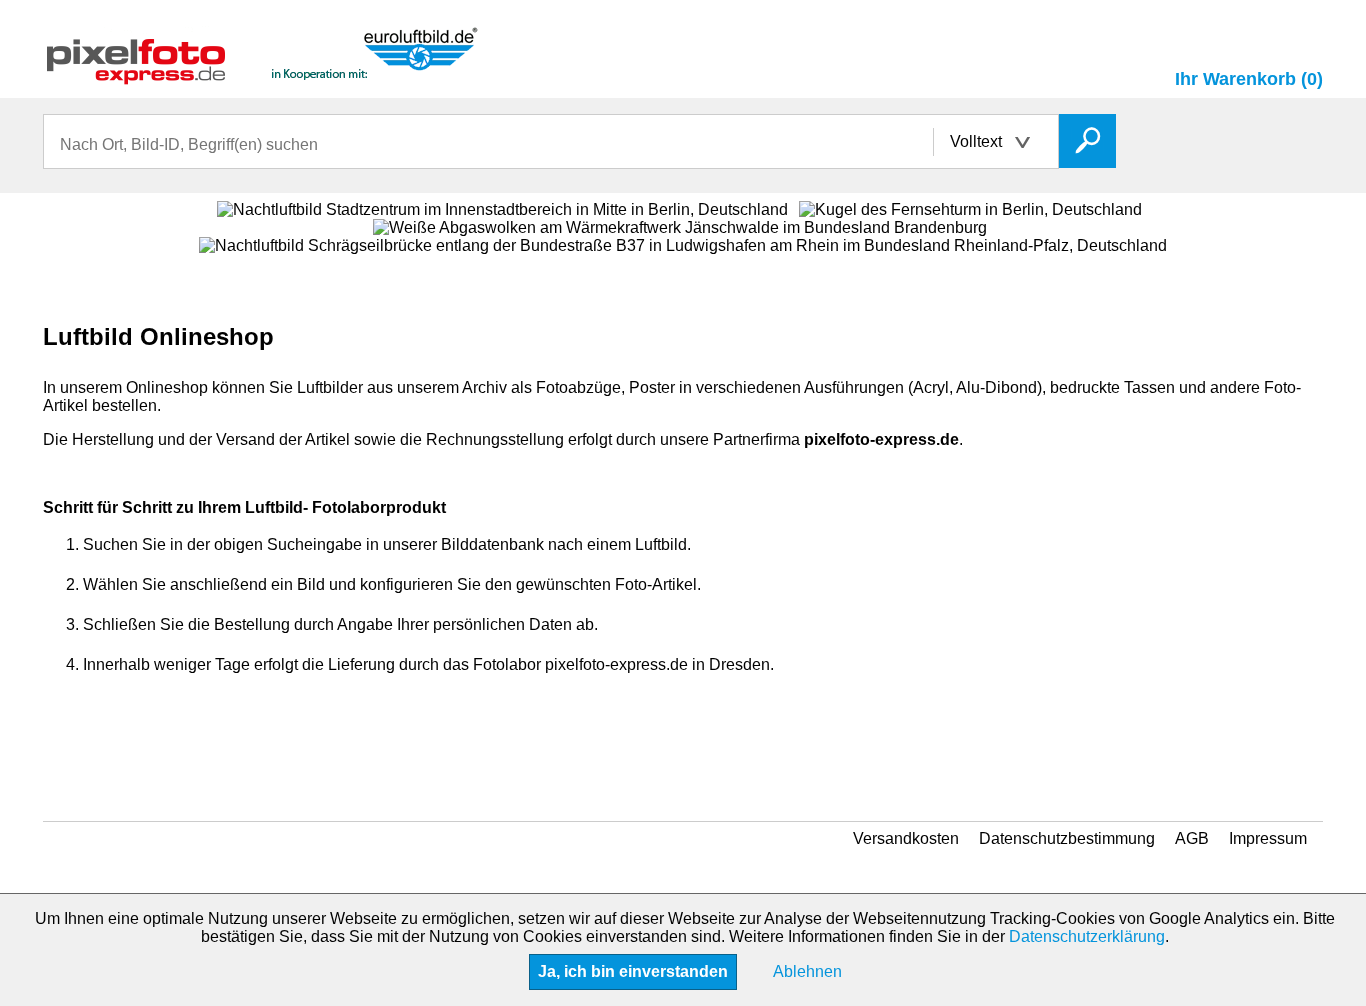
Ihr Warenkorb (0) (1249, 79)
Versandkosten (906, 838)
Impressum (1268, 838)
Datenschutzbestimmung (1067, 838)
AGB (1192, 838)
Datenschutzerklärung (1087, 936)
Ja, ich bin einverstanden (633, 971)
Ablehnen (807, 971)
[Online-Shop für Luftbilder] (263, 75)
